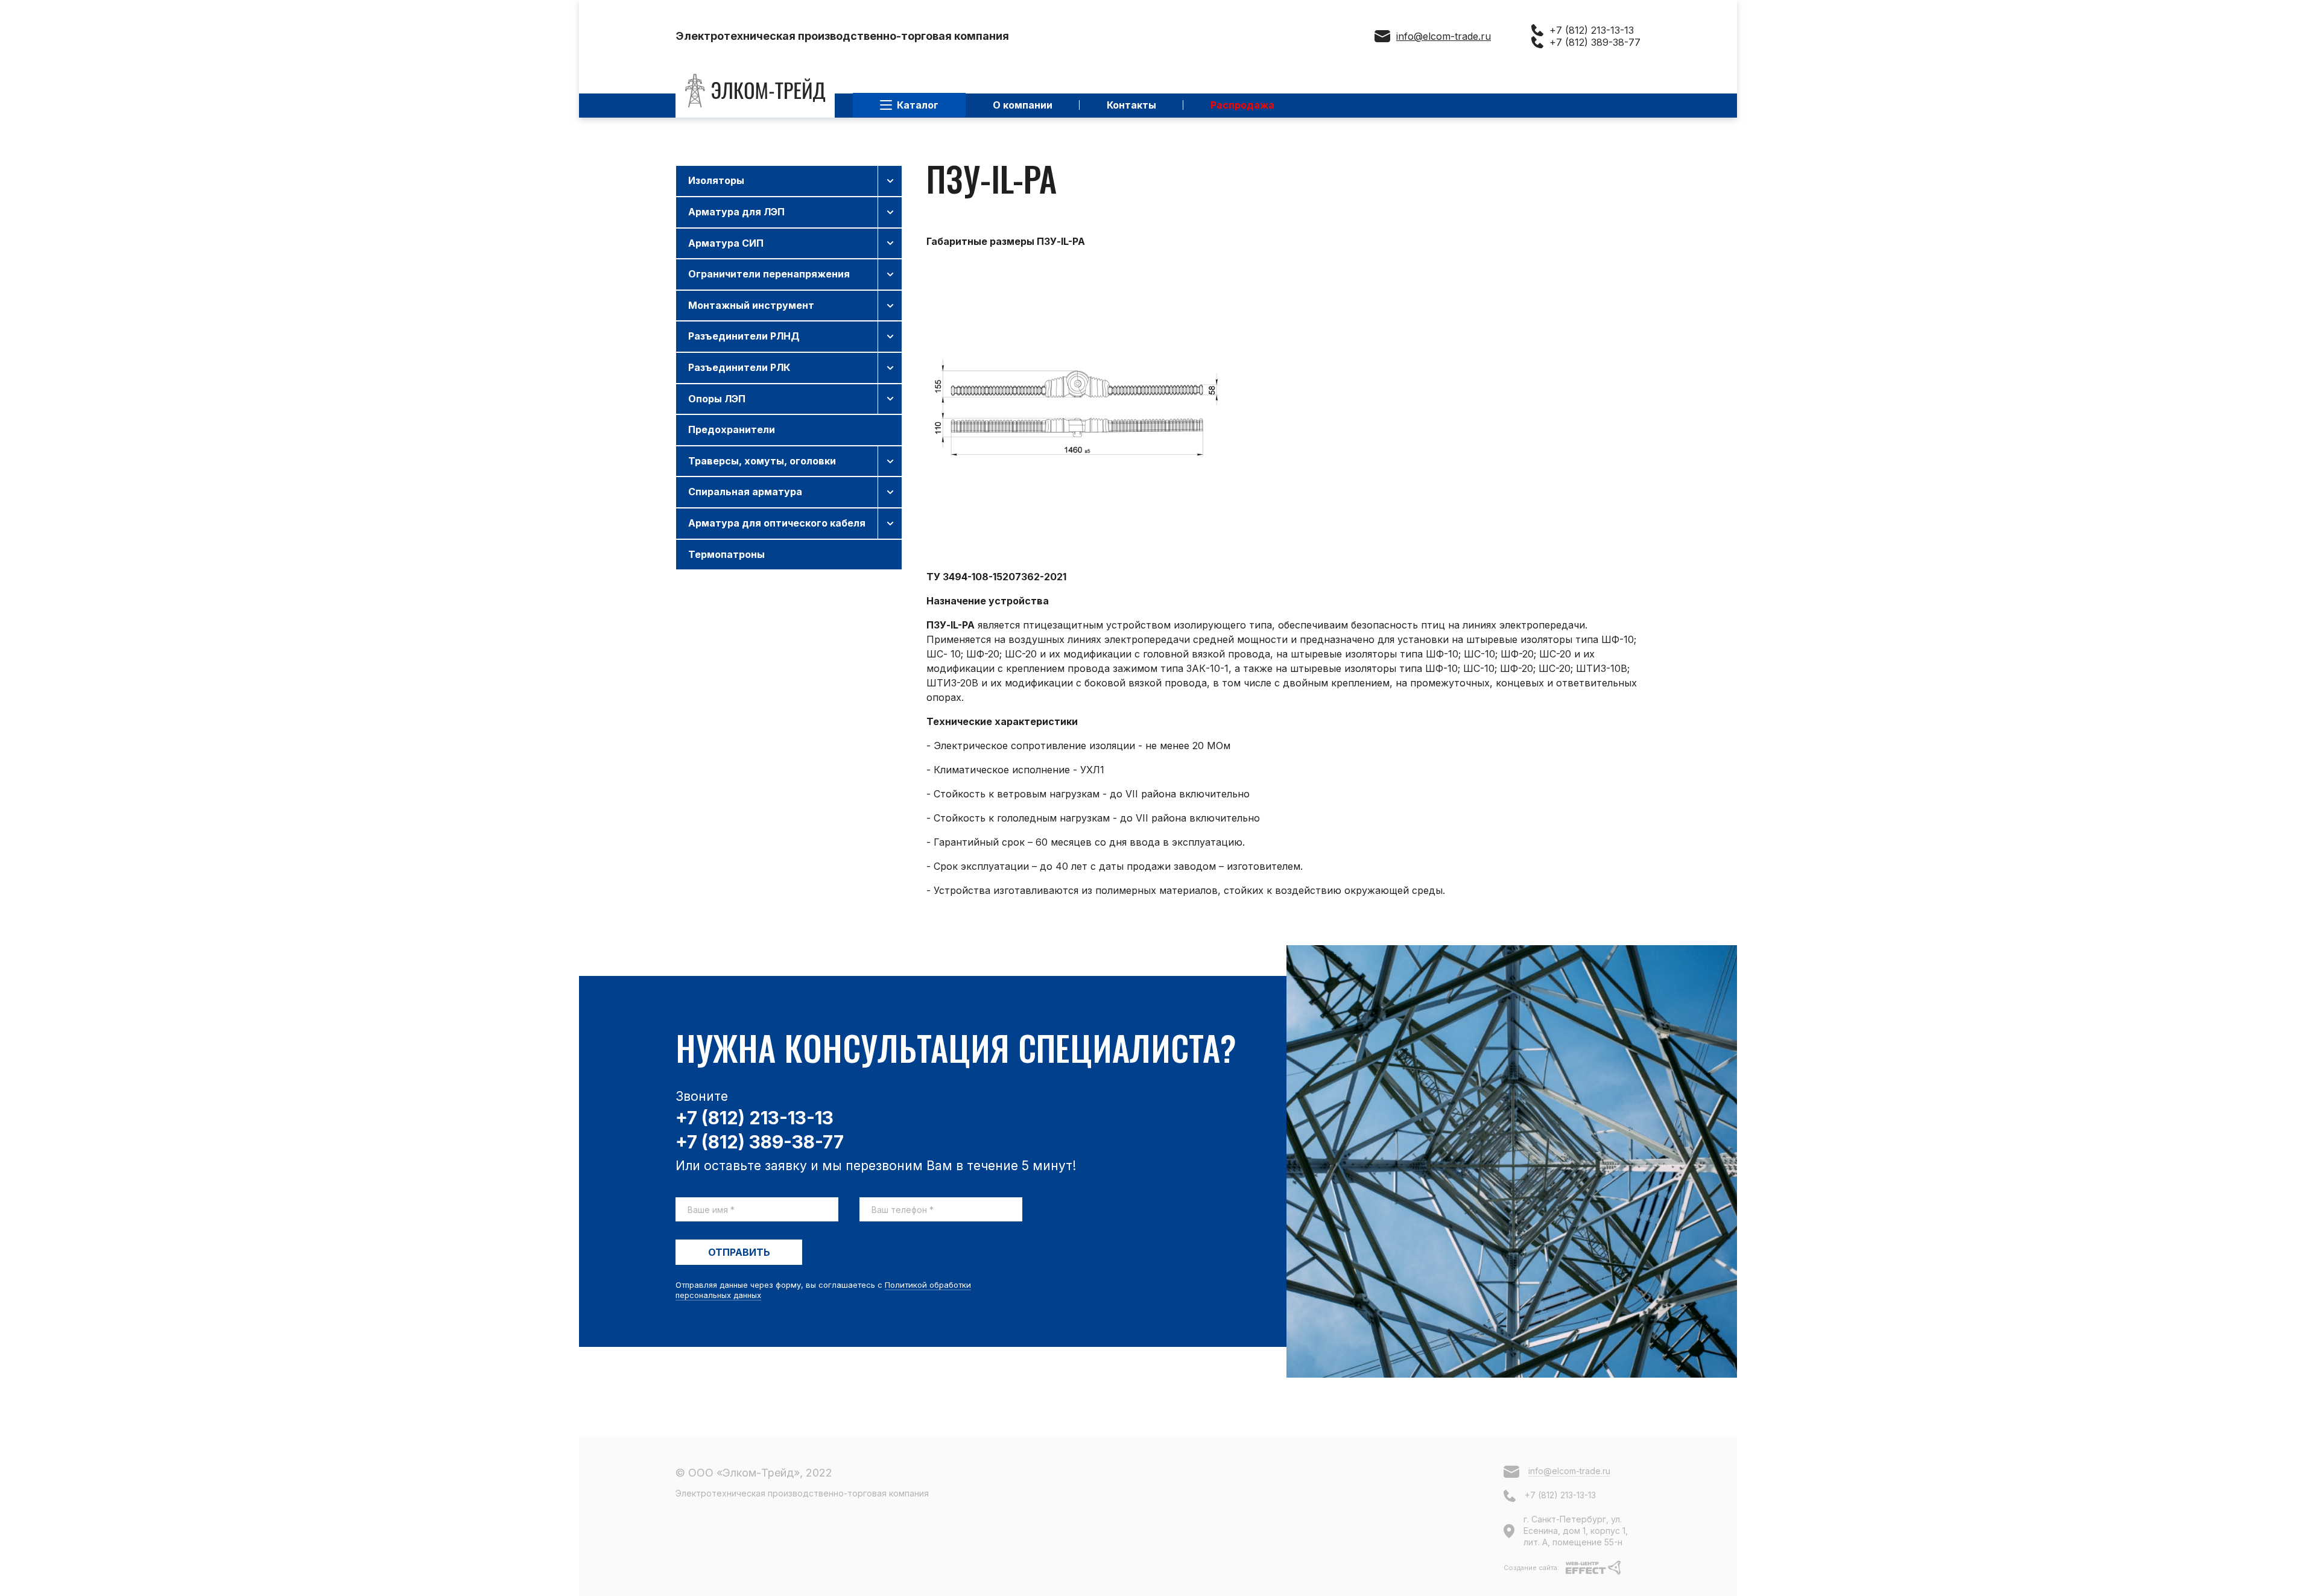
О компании (1023, 105)
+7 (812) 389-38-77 (1595, 42)
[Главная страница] (755, 91)
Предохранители (732, 429)
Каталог (918, 105)
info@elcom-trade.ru (1444, 36)
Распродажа (1242, 105)
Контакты (1131, 105)
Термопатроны (726, 554)
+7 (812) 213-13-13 (1592, 30)
